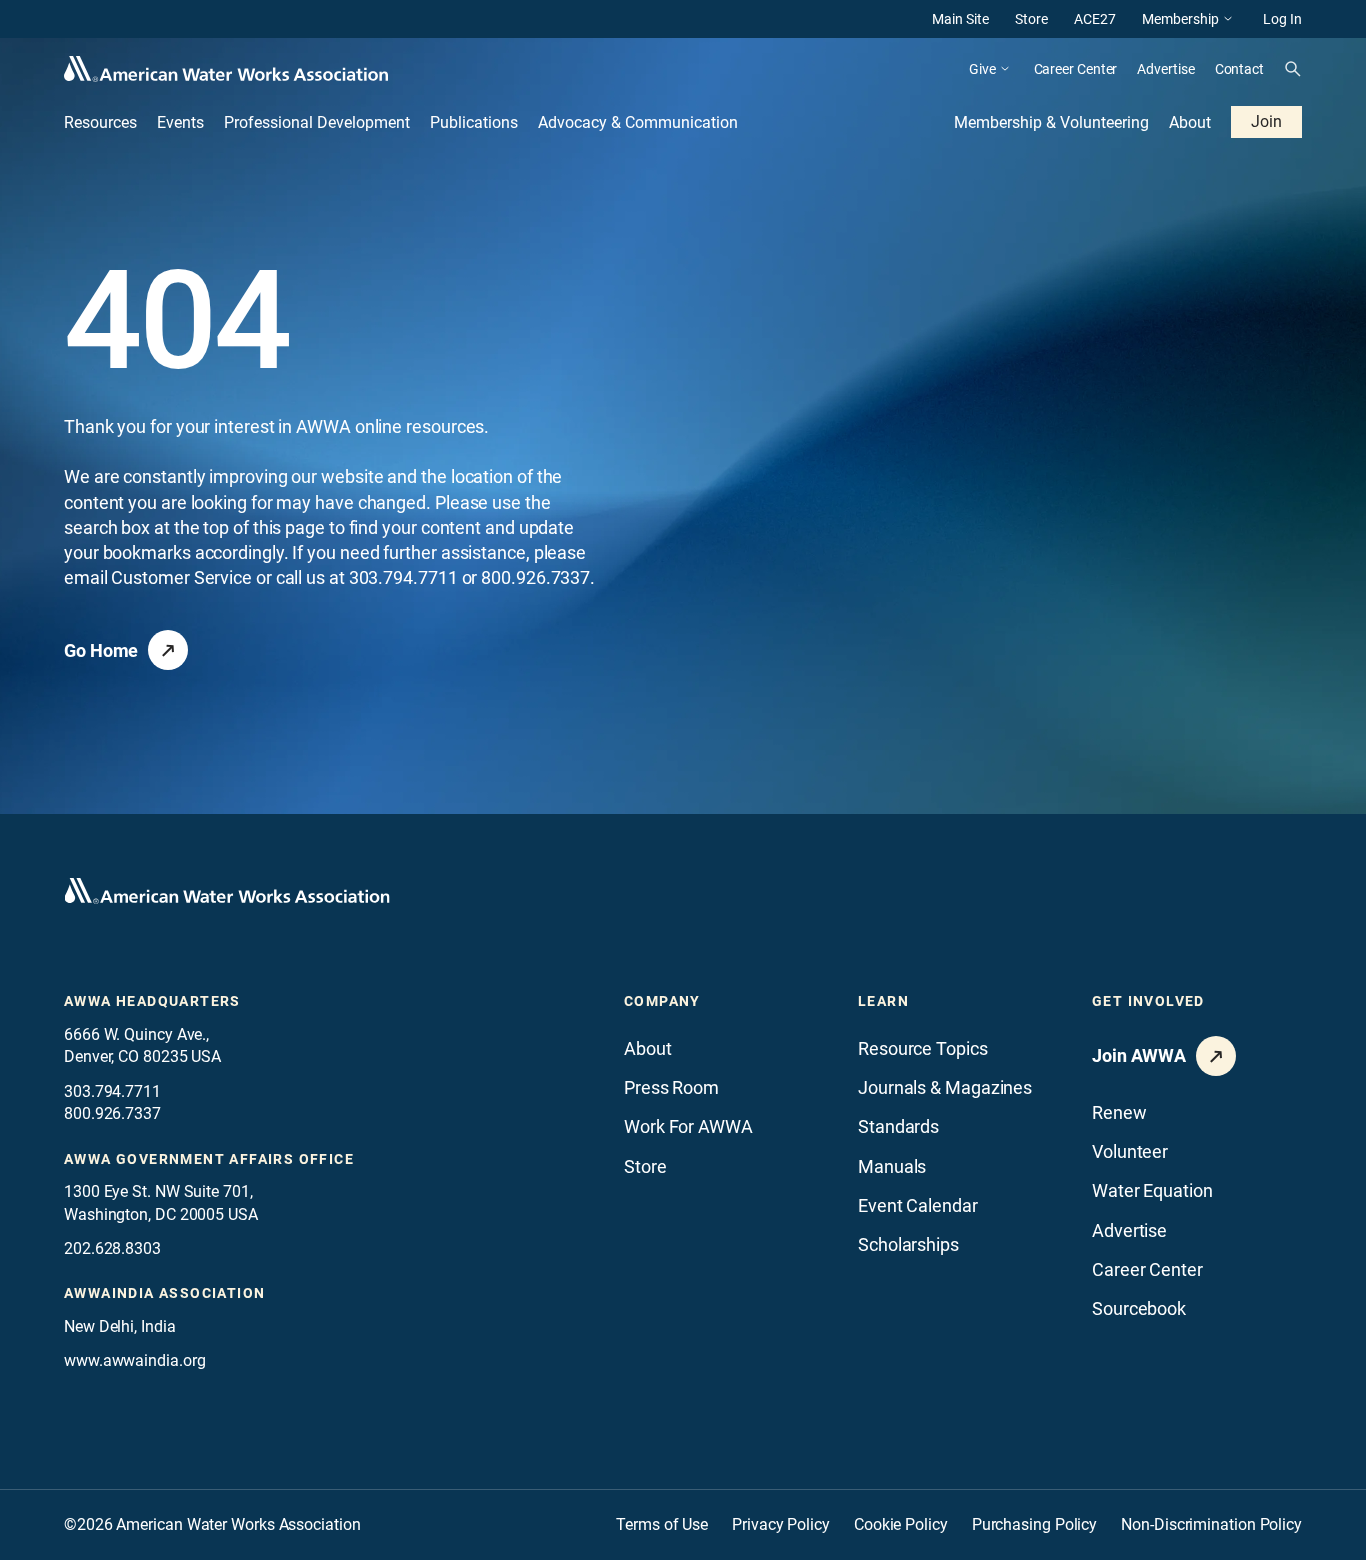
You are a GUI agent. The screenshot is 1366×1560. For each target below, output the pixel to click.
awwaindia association (164, 1293)
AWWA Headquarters (152, 1001)
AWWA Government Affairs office (209, 1159)
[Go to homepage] (227, 891)
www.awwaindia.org (134, 1360)
